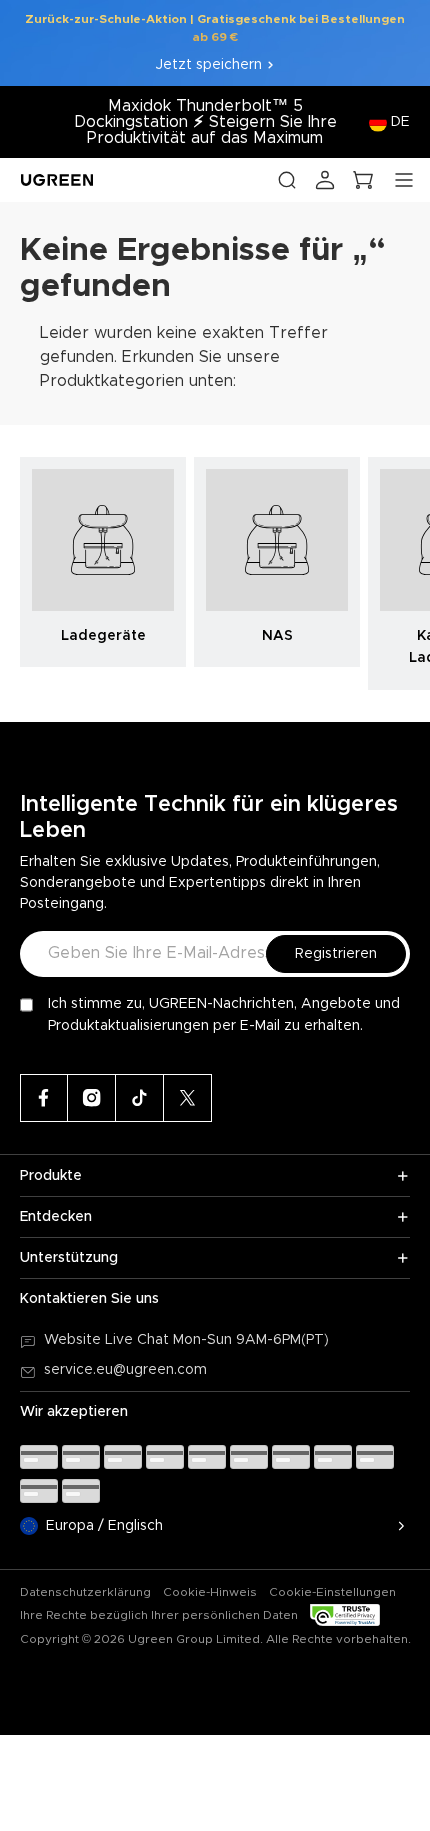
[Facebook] (44, 1098)
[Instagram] (92, 1098)
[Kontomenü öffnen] (325, 180)
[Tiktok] (140, 1098)
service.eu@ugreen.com (125, 1370)
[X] (188, 1098)
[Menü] (404, 180)
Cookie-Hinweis (210, 1592)
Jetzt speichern (209, 65)
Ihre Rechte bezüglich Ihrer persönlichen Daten (159, 1615)
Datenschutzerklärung (85, 1592)
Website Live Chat (108, 1340)
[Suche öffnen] (287, 180)
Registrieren (336, 954)
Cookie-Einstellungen (332, 1592)
